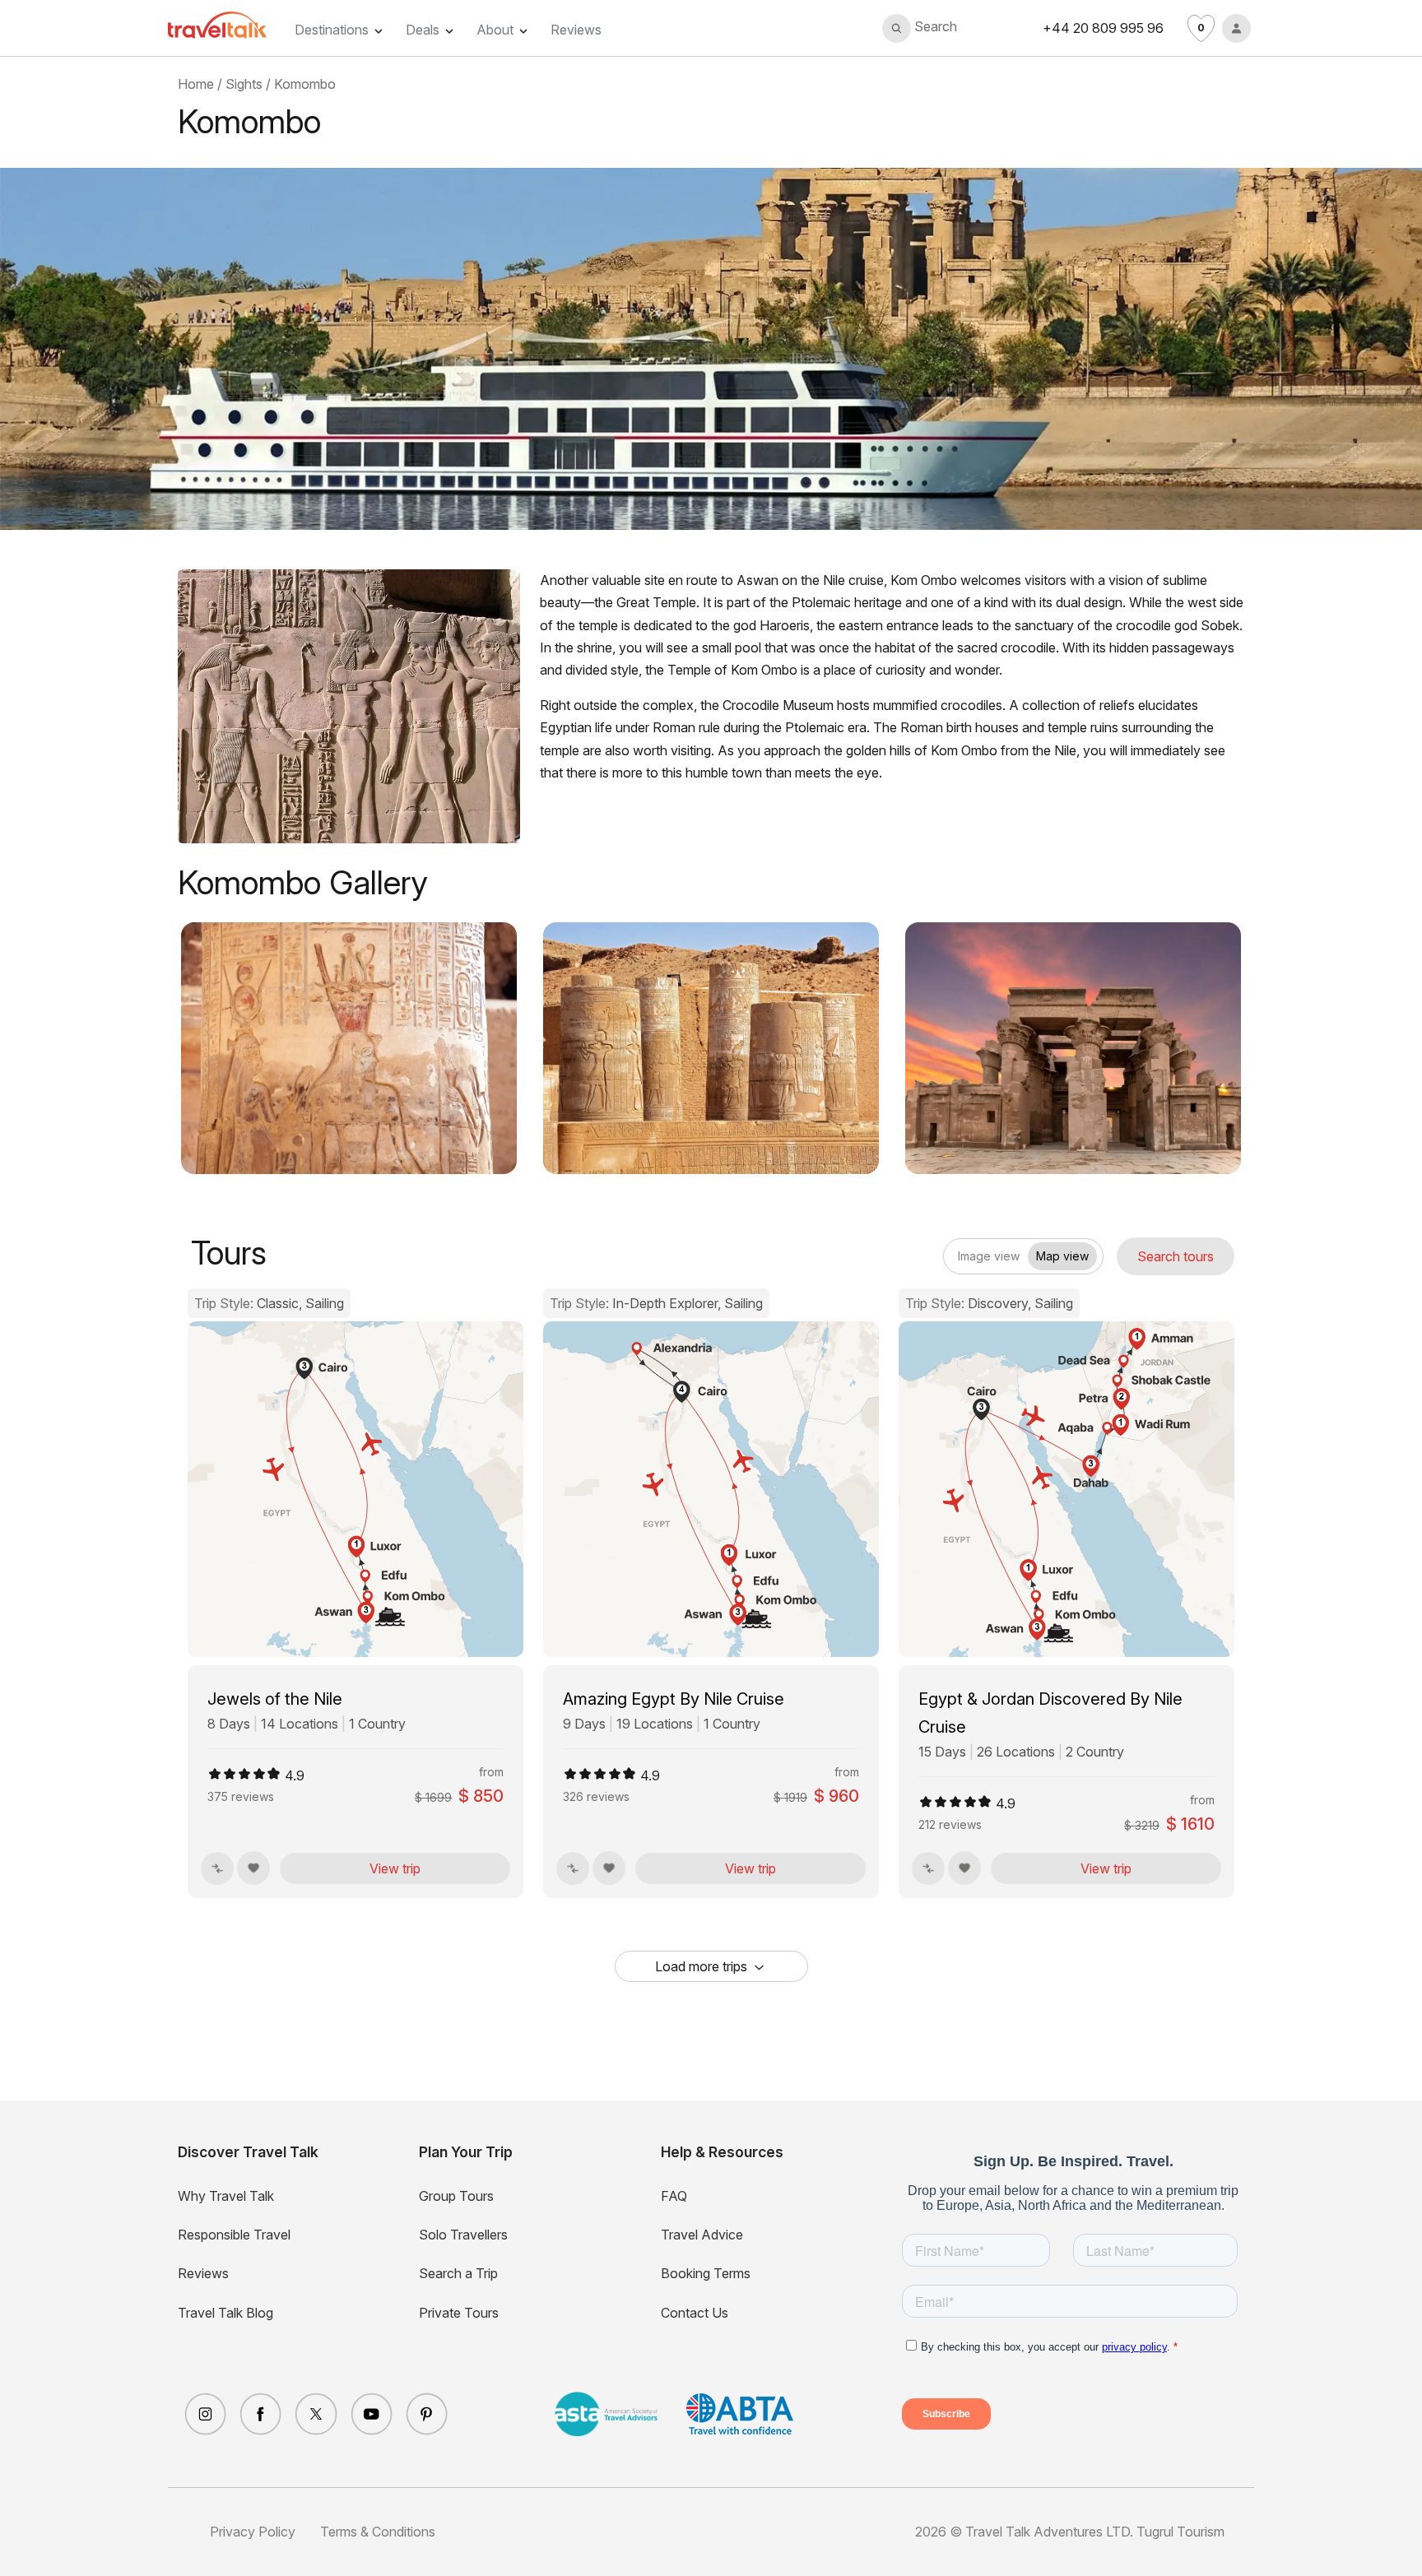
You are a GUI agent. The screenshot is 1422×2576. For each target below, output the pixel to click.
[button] (920, 28)
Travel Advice (702, 2235)
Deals (423, 30)
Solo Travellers (463, 2235)
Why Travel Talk (226, 2196)
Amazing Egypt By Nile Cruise (674, 1699)
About (495, 30)
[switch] (957, 1251)
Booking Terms (706, 2273)
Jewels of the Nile (275, 1699)
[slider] (244, 1774)
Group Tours (456, 2196)
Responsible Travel (234, 2235)
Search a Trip (458, 2273)
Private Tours (459, 2313)
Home (196, 84)
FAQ (674, 2196)
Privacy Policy (253, 2532)
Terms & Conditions (378, 2532)
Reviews (576, 30)
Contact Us (695, 2313)
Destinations (332, 30)
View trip (395, 1868)
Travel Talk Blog (225, 2313)
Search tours (1176, 1256)
